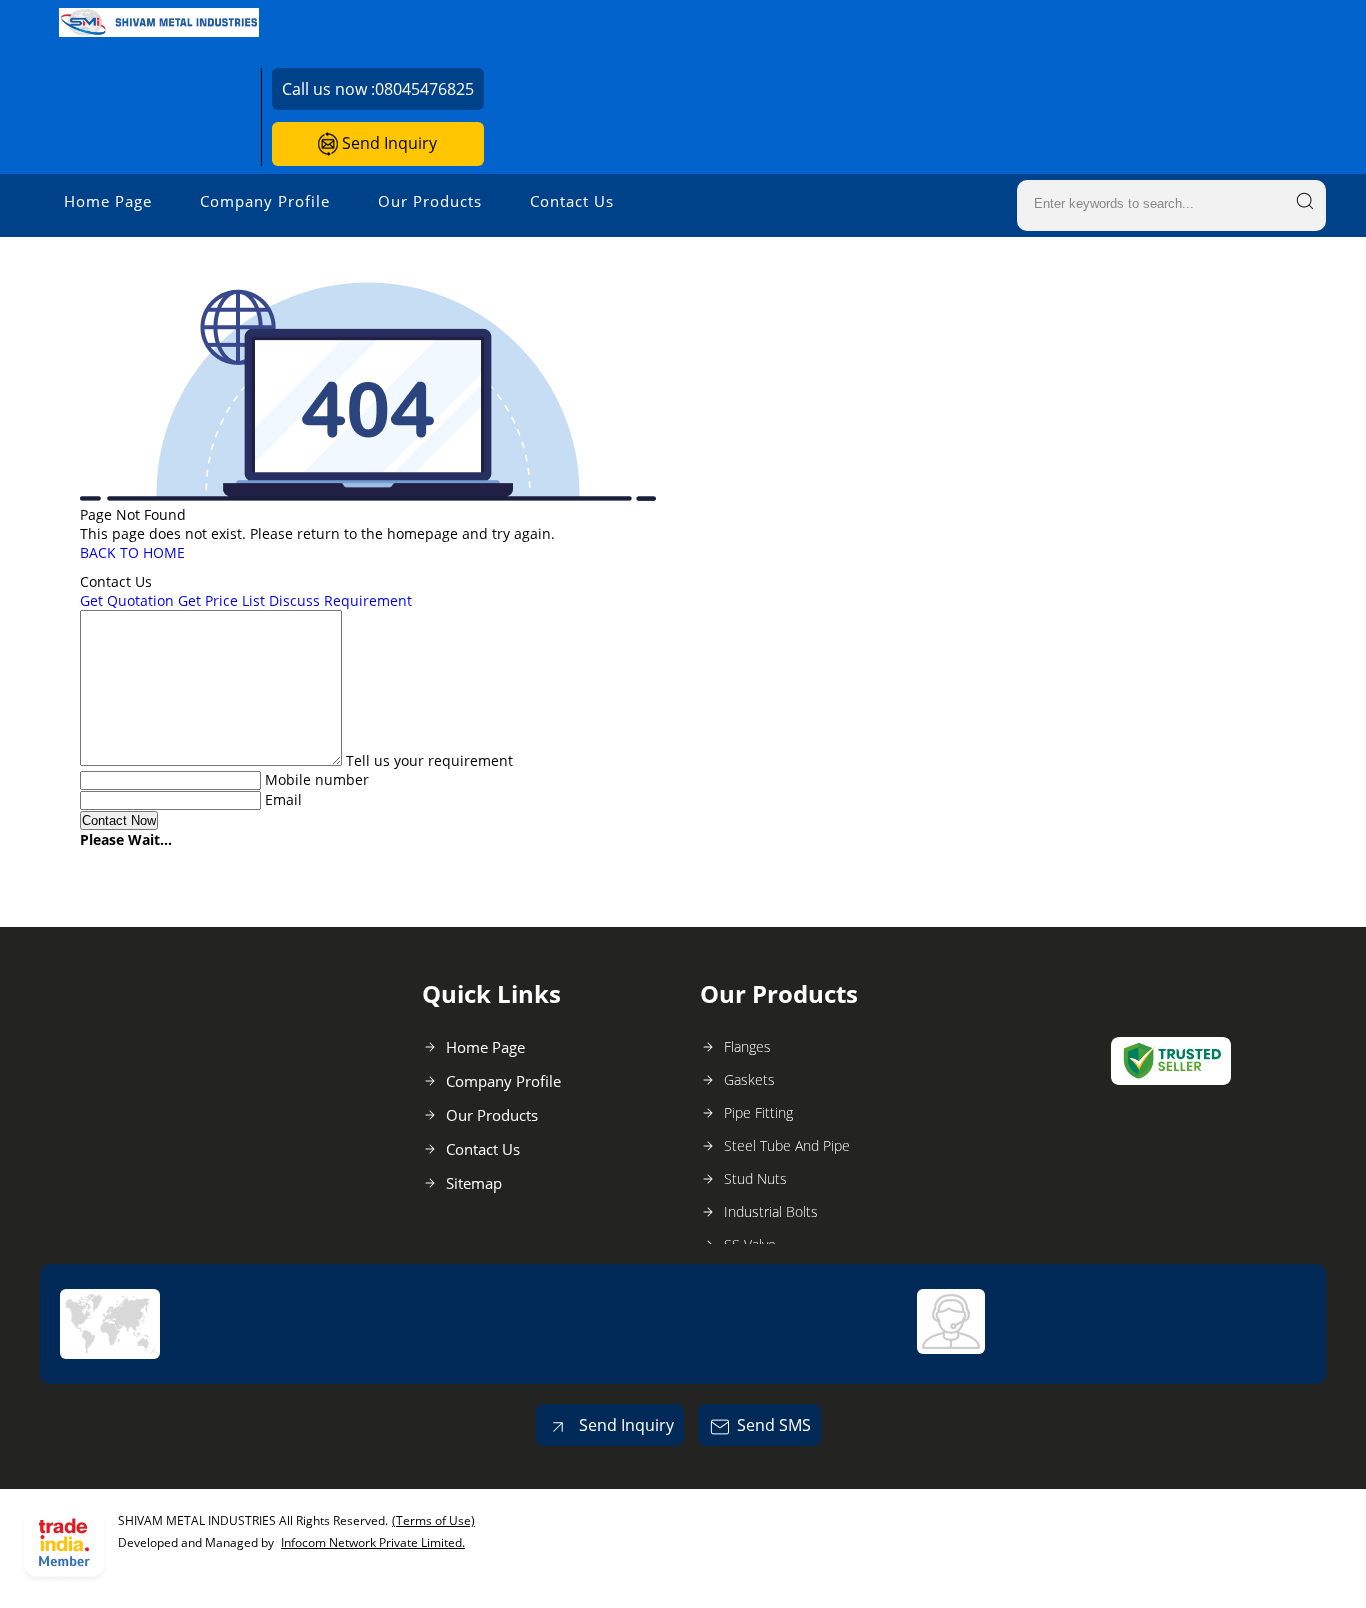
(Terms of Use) (433, 1520)
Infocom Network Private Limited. (373, 1542)
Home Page (108, 201)
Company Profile (265, 201)
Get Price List (221, 600)
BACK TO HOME (132, 552)
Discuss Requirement (340, 600)
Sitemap (474, 1183)
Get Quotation (127, 600)
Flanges (747, 1046)
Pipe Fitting (758, 1112)
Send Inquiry (387, 143)
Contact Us (572, 201)
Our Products (430, 201)
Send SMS (774, 1425)
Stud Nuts (755, 1178)
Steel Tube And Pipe (787, 1145)
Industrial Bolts (771, 1211)
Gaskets (749, 1079)
